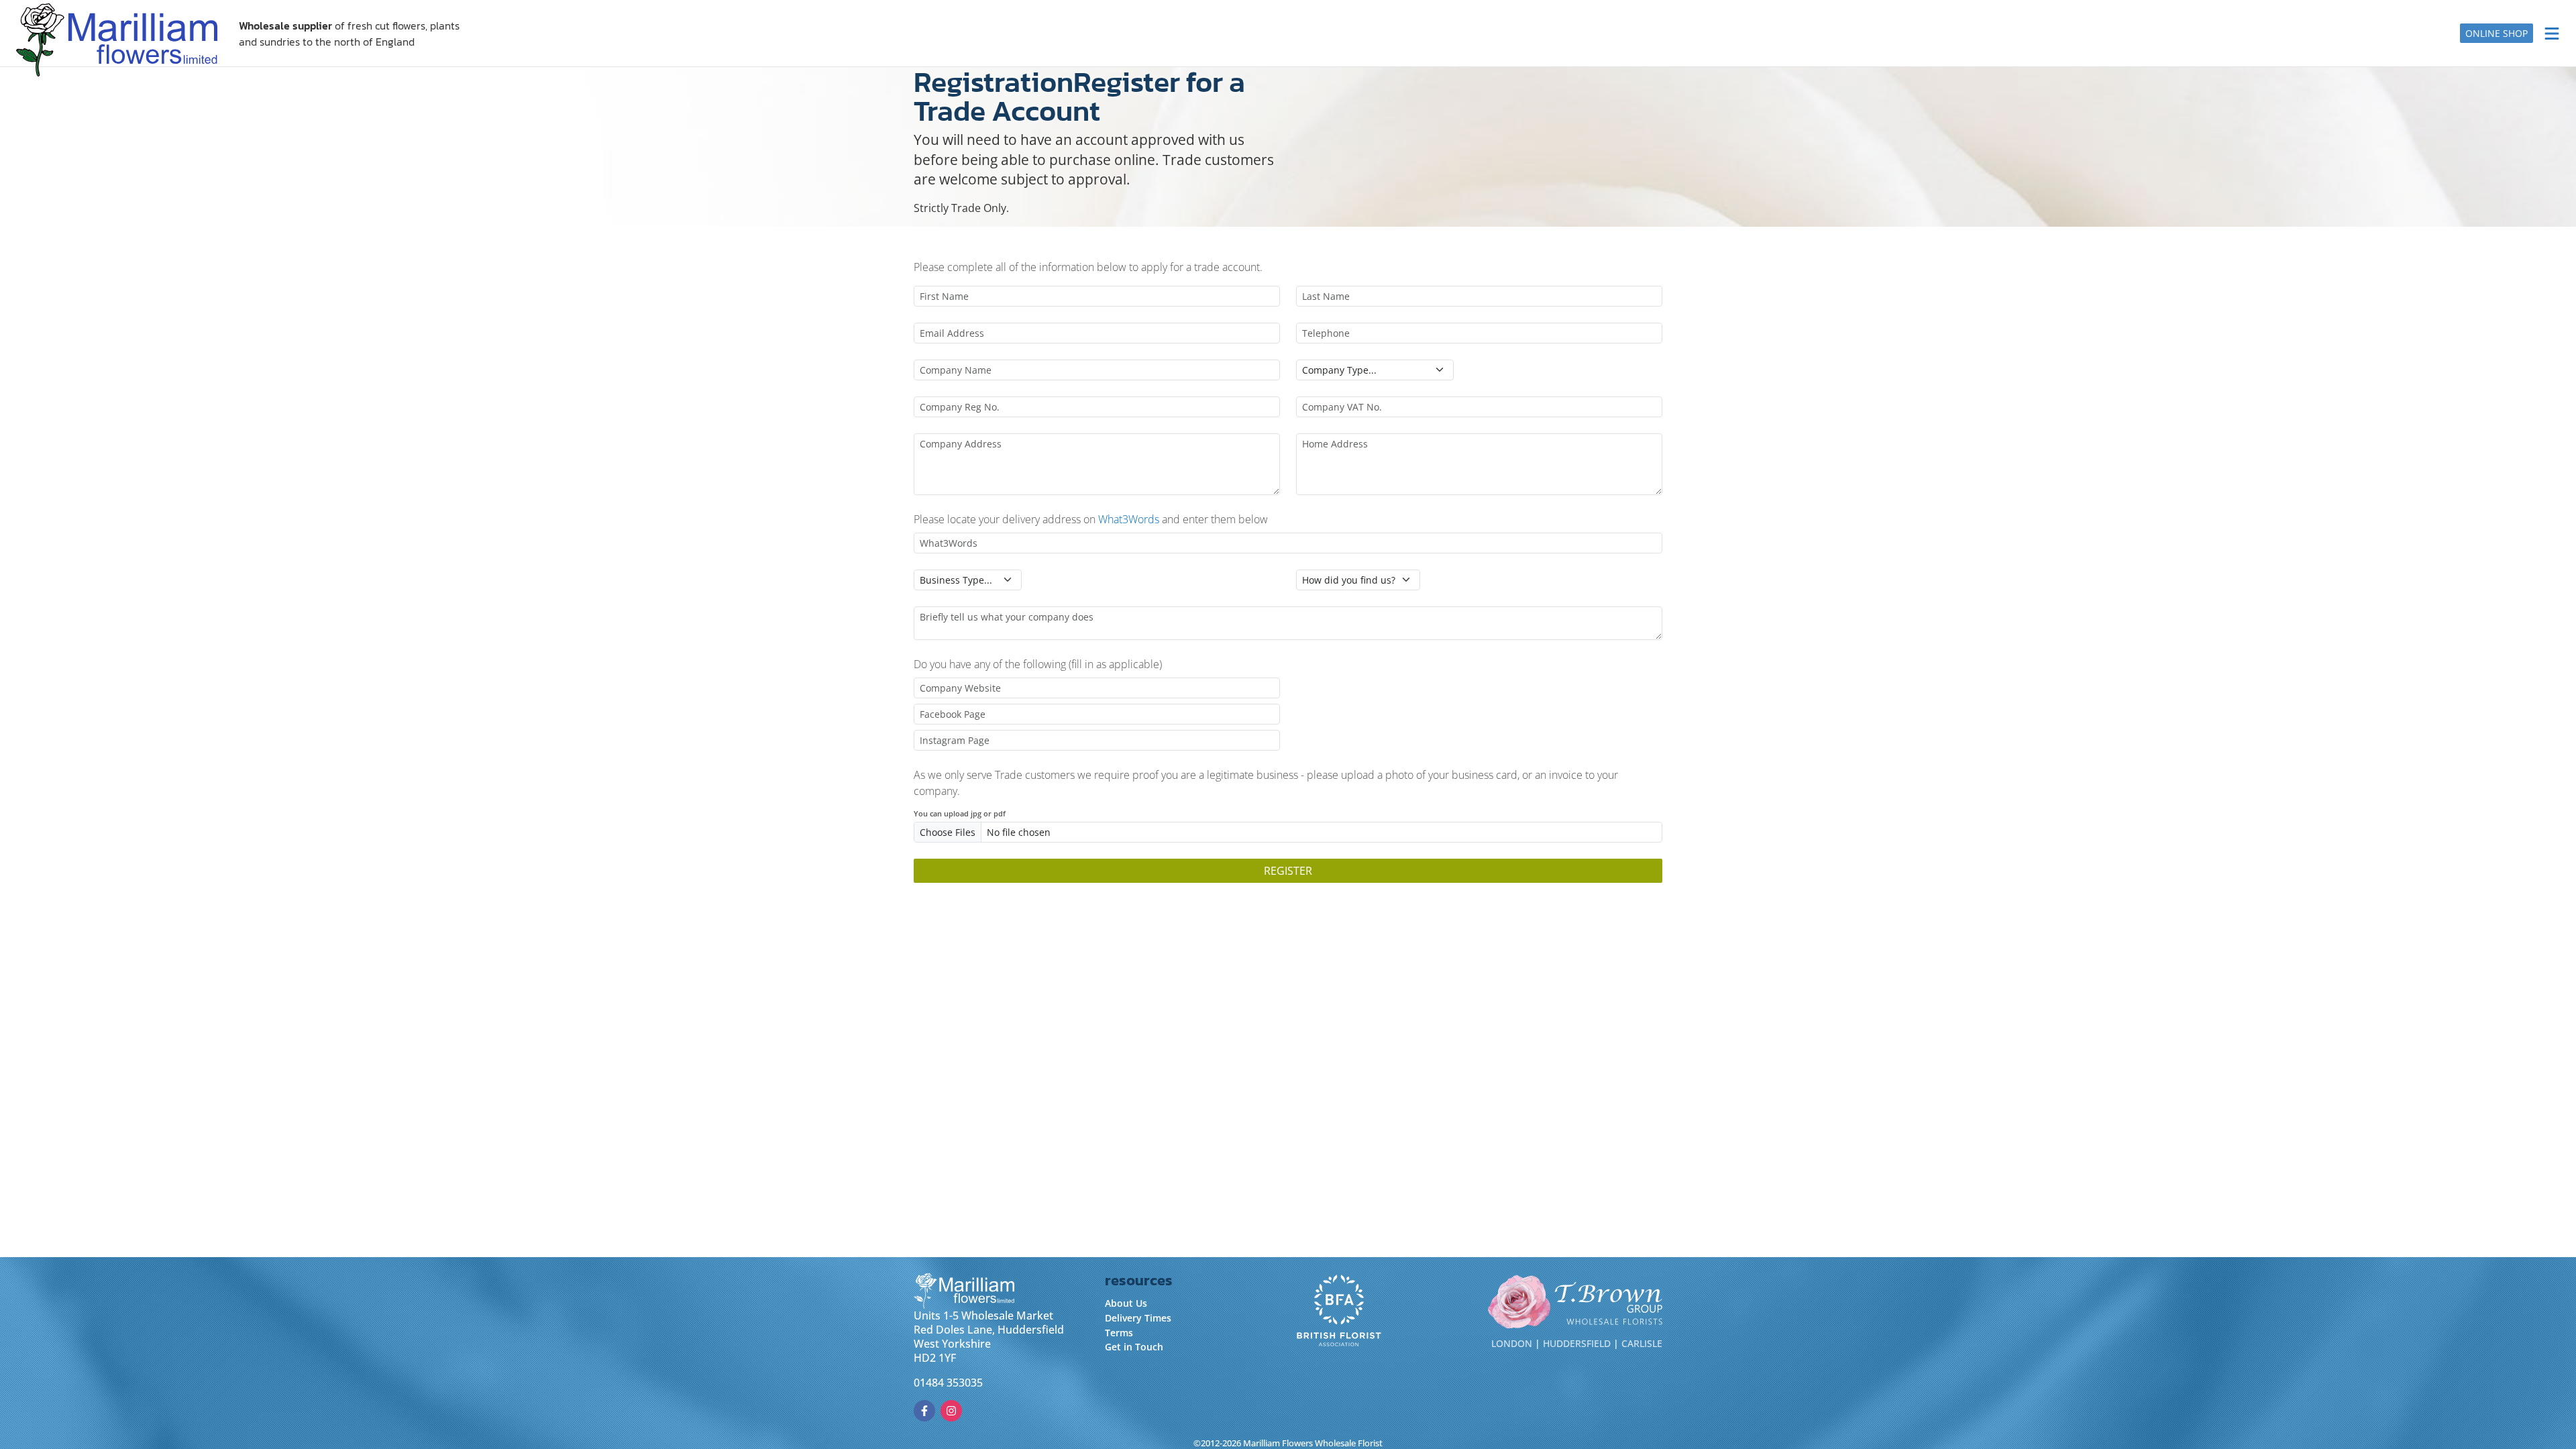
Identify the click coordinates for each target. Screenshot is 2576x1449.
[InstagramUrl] (951, 1411)
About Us (1126, 1303)
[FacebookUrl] (924, 1411)
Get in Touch (1134, 1347)
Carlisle (1642, 1343)
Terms (1119, 1333)
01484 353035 (948, 1383)
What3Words (1129, 519)
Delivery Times (1138, 1318)
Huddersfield (1577, 1343)
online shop (2497, 33)
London (1512, 1343)
